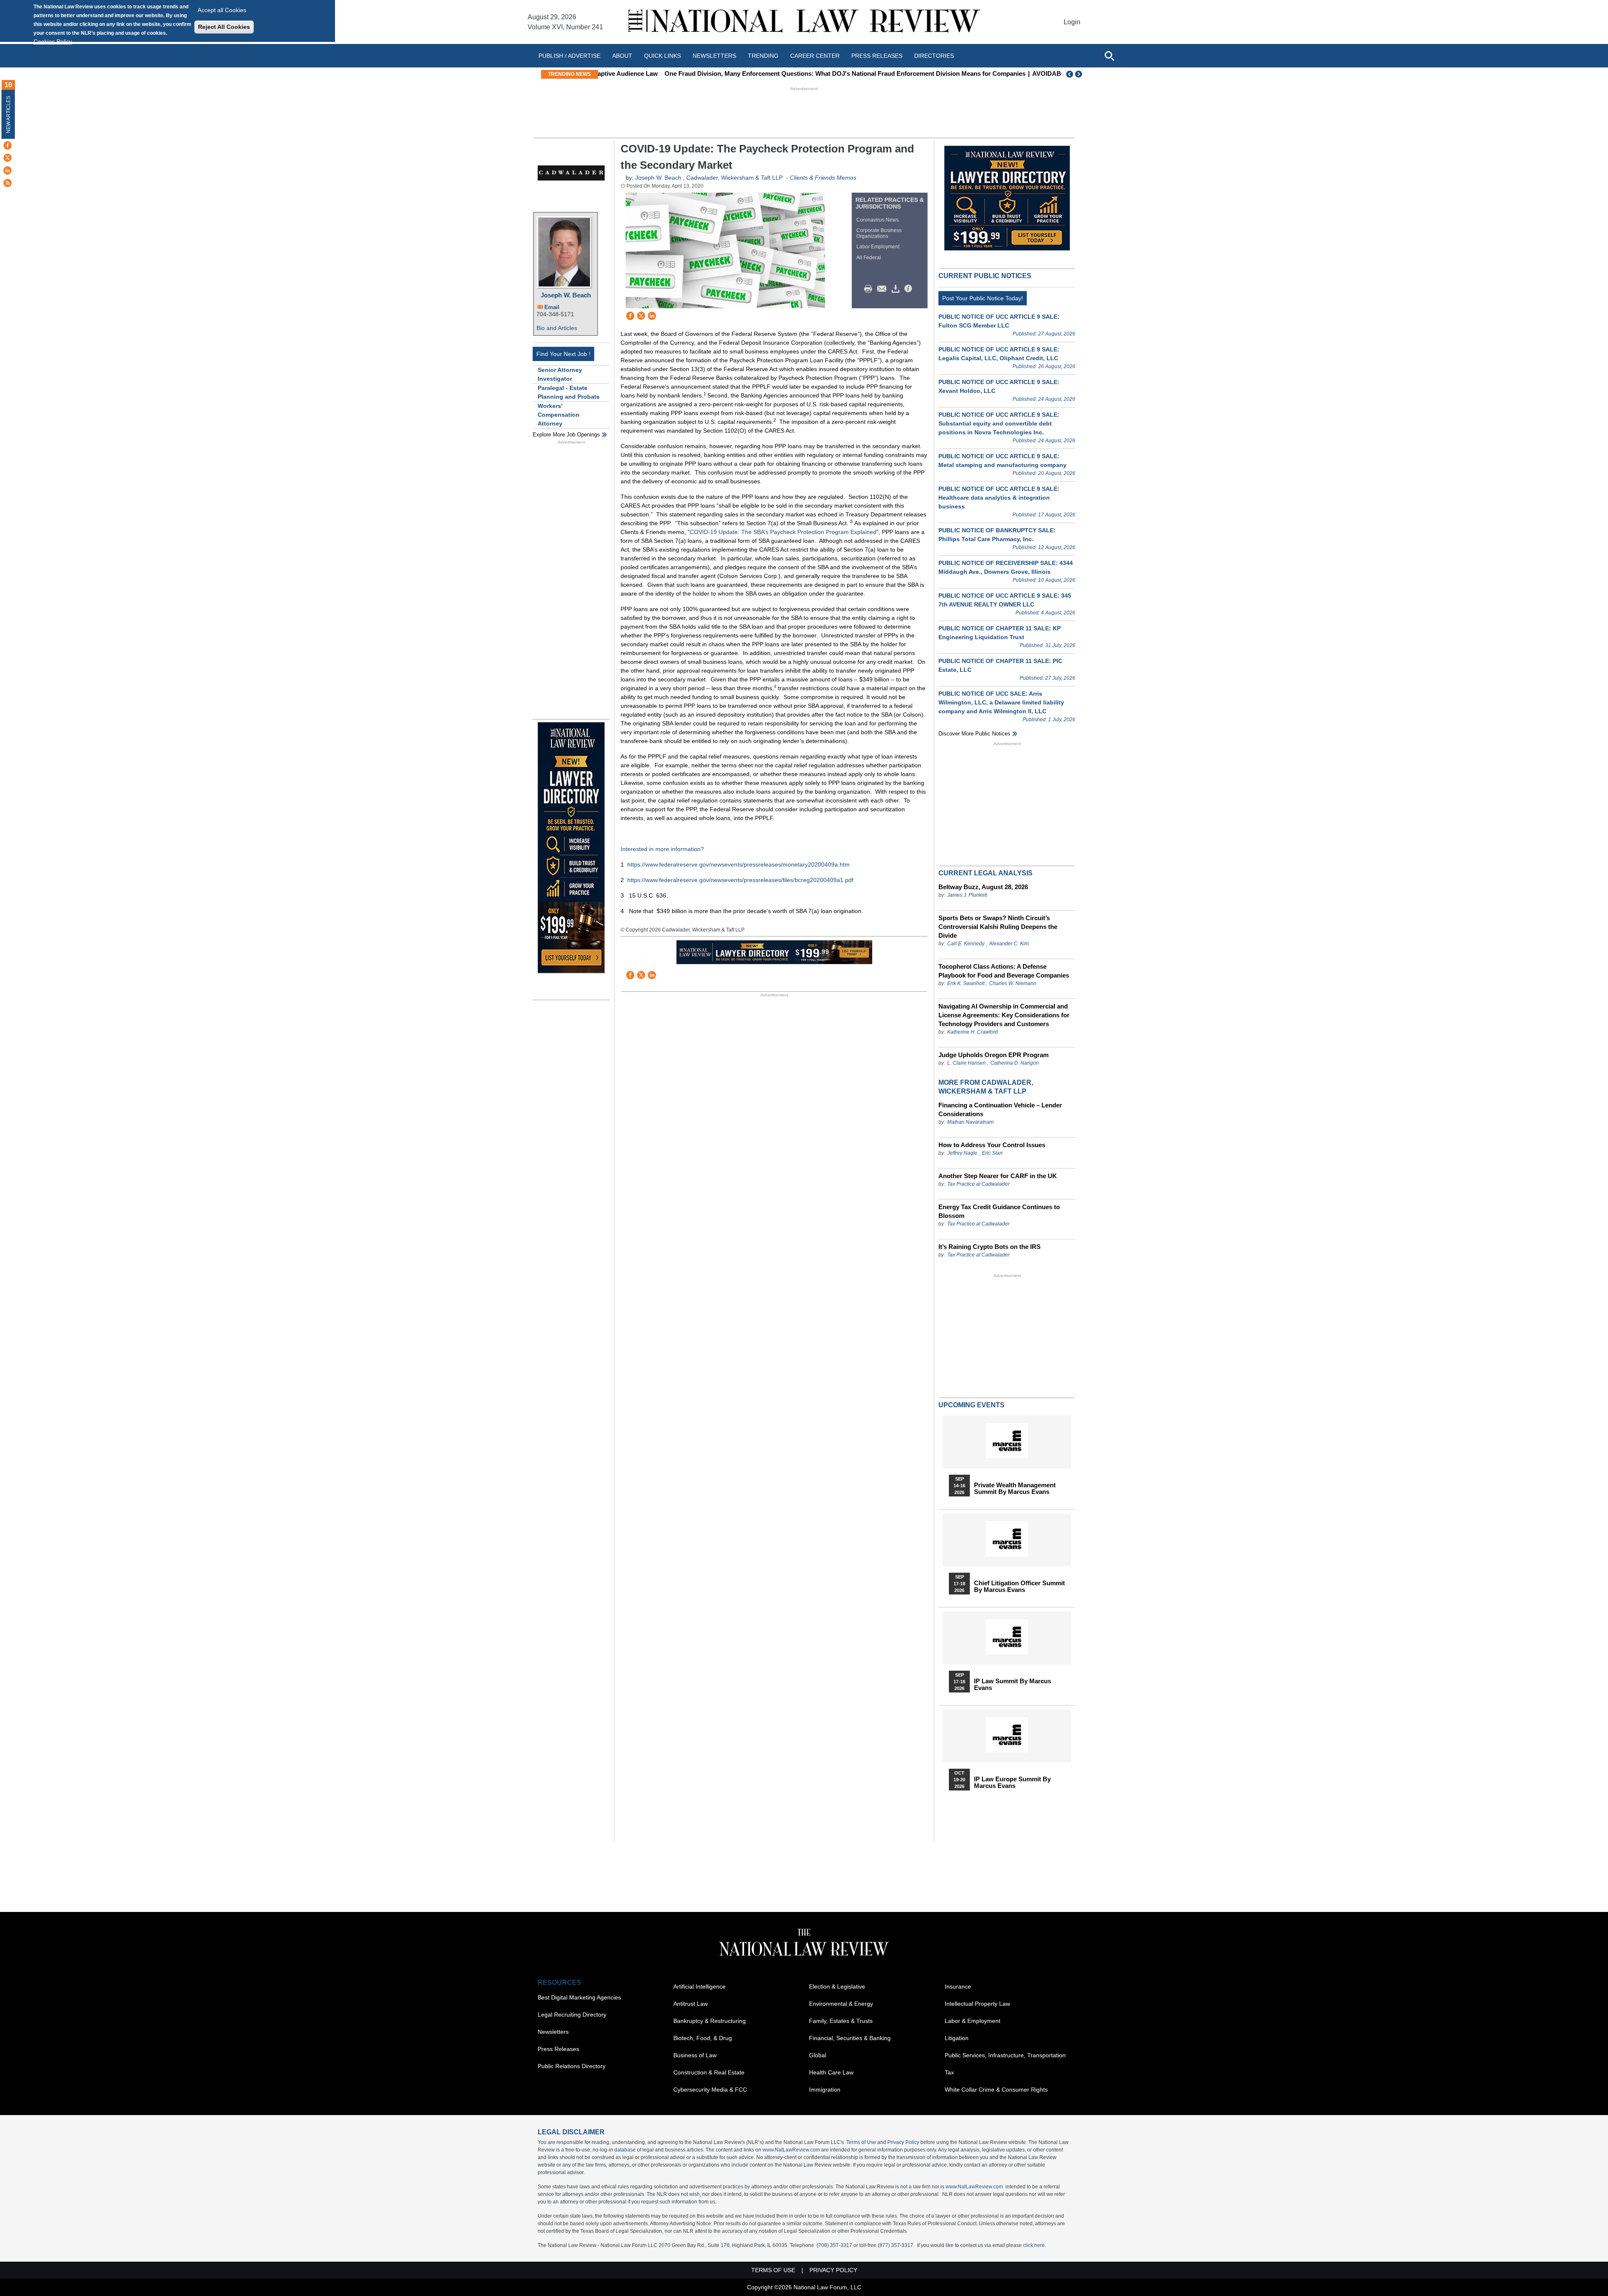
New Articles (8, 115)
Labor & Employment (973, 2021)
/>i (910, 289)
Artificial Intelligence (700, 1986)
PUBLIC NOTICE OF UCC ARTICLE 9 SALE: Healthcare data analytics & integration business (999, 498)
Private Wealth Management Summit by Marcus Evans (1015, 1489)
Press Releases (558, 2049)
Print (870, 289)
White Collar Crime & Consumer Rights (996, 2090)
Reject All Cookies (224, 27)
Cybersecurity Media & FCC (710, 2090)
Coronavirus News (877, 220)
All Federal (869, 258)
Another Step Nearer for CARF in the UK (998, 1176)
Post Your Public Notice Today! (983, 298)
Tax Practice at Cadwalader (978, 1184)
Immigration (825, 2090)
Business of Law (695, 2055)
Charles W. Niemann (1013, 983)
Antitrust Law (691, 2004)
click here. (1035, 2245)
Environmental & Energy (841, 2004)
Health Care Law (831, 2072)
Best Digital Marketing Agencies (579, 1997)
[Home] (804, 22)
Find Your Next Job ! (563, 354)
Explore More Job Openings (566, 435)
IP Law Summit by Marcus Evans (1013, 1685)
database (625, 2150)
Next (1080, 74)
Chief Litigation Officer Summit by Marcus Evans (1019, 1587)
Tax (949, 2072)
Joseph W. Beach (566, 295)
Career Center (815, 56)
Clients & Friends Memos (823, 178)
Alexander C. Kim (1009, 944)
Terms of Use (861, 2142)
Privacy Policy (903, 2142)
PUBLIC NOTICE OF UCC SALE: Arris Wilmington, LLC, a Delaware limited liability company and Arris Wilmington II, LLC (1001, 702)
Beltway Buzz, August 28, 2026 (983, 887)
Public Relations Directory (572, 2066)
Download (897, 289)
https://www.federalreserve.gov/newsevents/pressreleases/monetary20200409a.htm (738, 864)
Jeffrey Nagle (963, 1153)
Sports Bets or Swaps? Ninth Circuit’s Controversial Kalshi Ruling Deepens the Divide (998, 927)
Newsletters (714, 56)
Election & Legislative (837, 1986)
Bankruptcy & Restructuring (710, 2021)
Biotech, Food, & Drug (703, 2038)
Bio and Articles (557, 328)
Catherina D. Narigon (1015, 1063)
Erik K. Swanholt (966, 983)
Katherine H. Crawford (973, 1032)
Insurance (958, 1986)
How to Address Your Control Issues (992, 1145)
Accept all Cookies (222, 10)
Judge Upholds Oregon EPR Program (993, 1055)
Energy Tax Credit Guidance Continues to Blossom (999, 1211)
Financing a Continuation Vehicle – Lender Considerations (1000, 1109)
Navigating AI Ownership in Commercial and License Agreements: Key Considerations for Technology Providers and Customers (1004, 1015)
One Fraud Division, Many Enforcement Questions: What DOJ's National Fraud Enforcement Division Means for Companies (783, 74)
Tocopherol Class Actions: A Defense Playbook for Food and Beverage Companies (1004, 971)
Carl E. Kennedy (966, 944)
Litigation (957, 2038)
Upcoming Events (971, 1405)
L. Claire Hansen (966, 1063)
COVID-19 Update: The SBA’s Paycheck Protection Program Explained (783, 532)
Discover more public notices (974, 734)
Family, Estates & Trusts (841, 2021)
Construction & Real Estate (709, 2072)
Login (1072, 22)
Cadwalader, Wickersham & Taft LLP (734, 178)
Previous (1070, 74)
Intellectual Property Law (977, 2004)
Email (552, 307)
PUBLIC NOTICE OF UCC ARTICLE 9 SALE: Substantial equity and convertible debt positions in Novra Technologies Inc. (999, 423)
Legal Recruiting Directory (572, 2015)
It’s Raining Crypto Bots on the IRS (990, 1247)
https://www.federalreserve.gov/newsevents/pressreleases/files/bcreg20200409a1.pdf (740, 880)
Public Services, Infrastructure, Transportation (1005, 2055)
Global (818, 2055)
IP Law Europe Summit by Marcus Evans (1012, 1783)
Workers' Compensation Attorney (559, 415)
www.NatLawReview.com (791, 2150)
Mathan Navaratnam (970, 1122)
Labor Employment (878, 247)
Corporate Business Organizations (879, 233)
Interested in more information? (662, 849)
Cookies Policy (53, 41)
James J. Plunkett (967, 895)
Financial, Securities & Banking (850, 2038)
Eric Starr (992, 1153)
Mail (884, 289)
